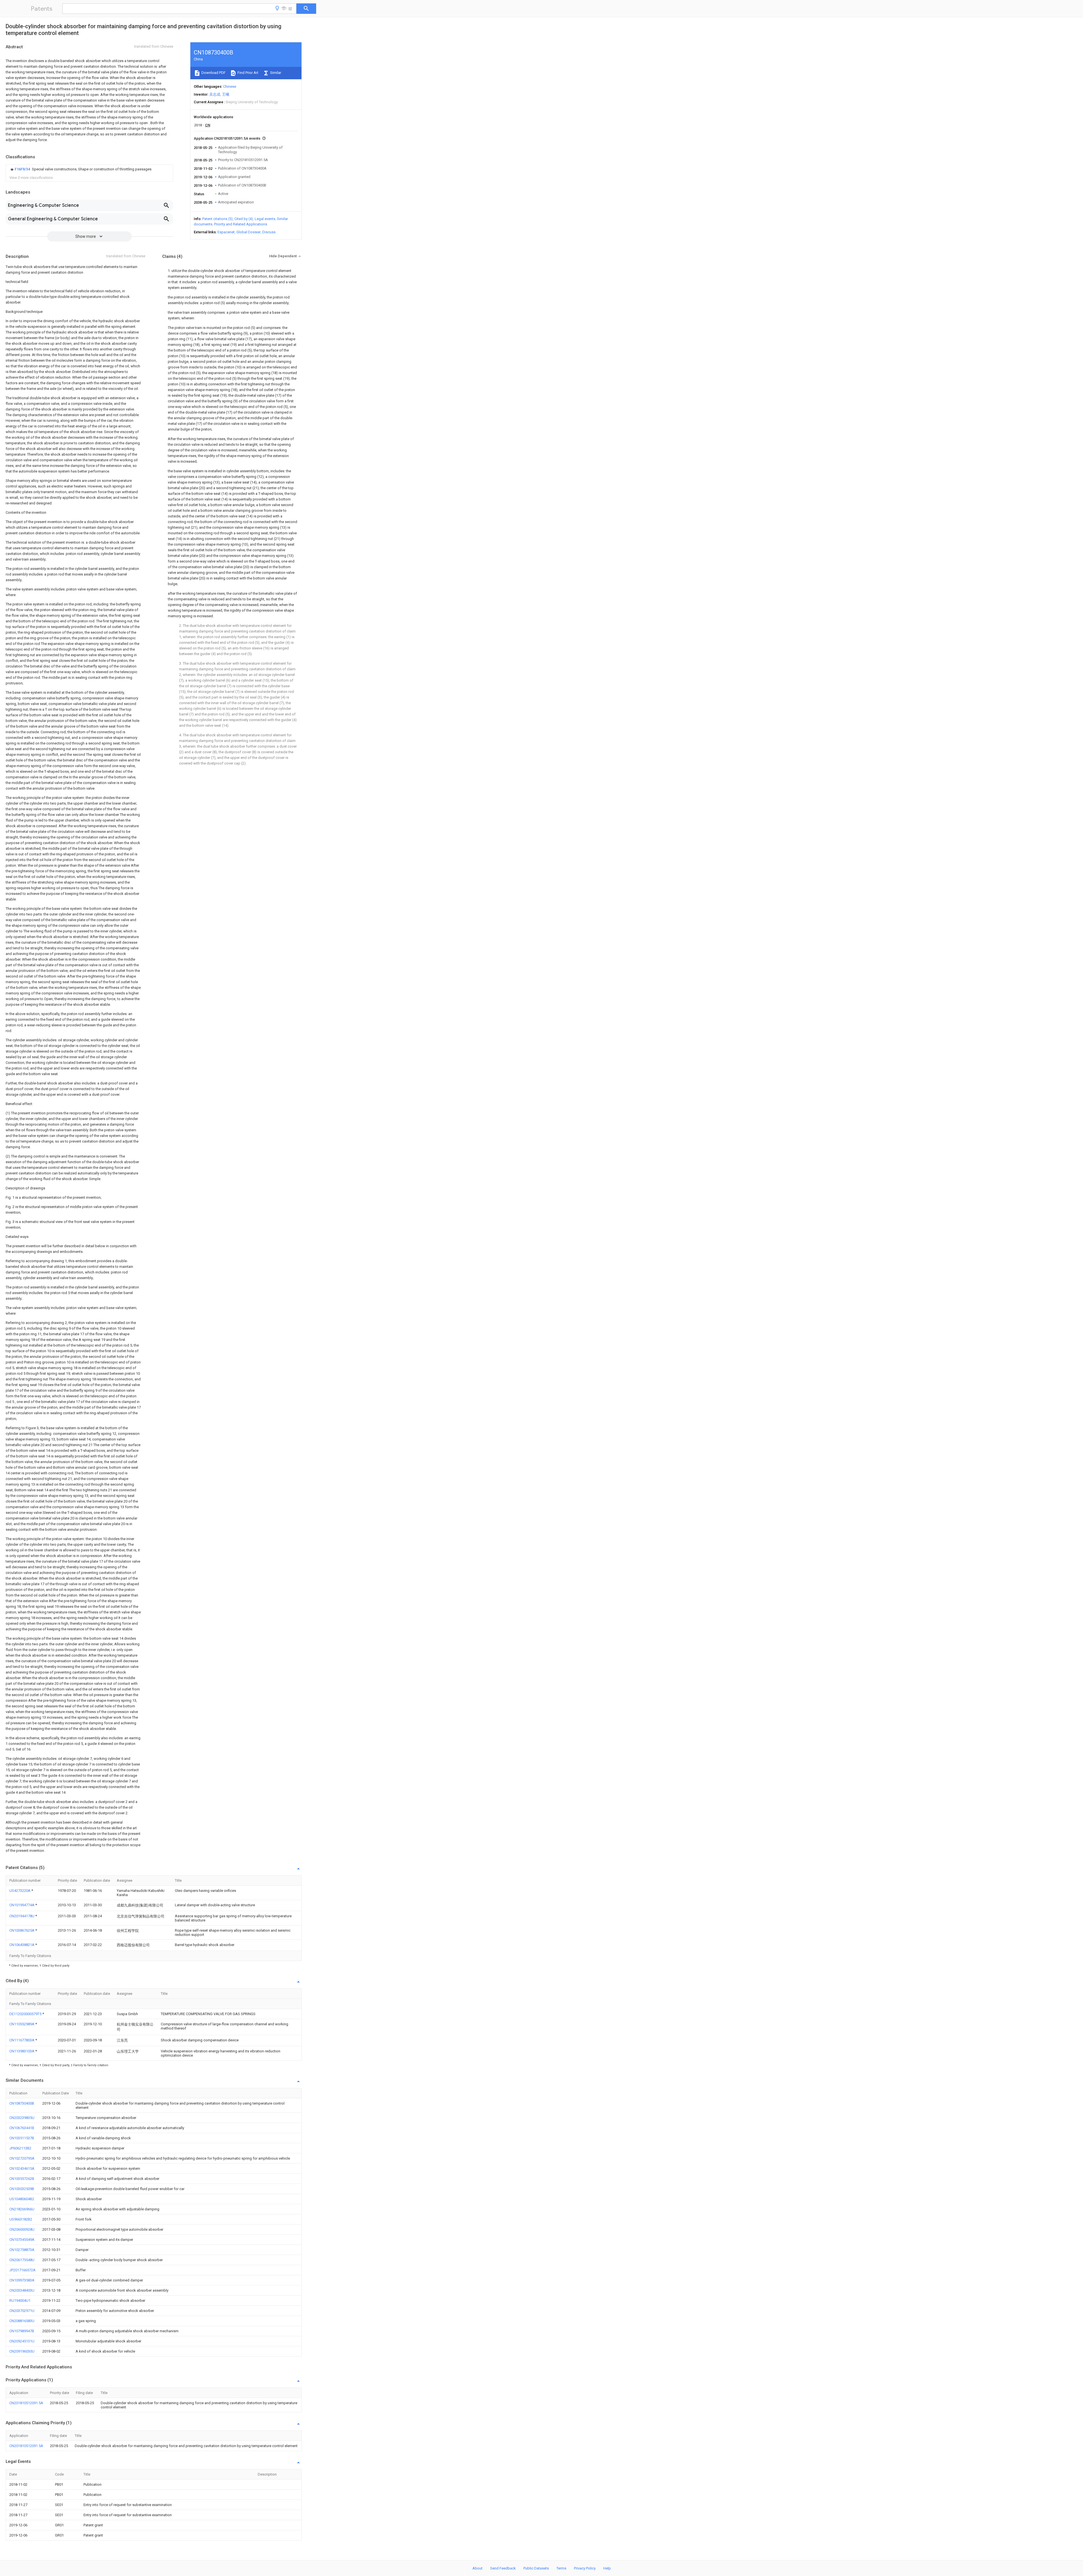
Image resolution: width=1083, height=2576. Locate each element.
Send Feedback (503, 2568)
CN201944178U (22, 1916)
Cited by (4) (244, 219)
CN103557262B (22, 2179)
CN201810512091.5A (26, 2403)
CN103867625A (22, 1930)
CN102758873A (22, 2250)
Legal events (265, 219)
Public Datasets (536, 2568)
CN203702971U (22, 2311)
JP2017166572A (22, 2270)
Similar (275, 73)
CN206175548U (22, 2260)
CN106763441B (22, 2128)
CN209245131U (22, 2341)
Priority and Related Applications (241, 224)
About (477, 2568)
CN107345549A (22, 2240)
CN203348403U (22, 2290)
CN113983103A (22, 2051)
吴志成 (215, 94)
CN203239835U (22, 2118)
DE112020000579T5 (26, 2014)
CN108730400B (22, 2103)
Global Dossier (248, 232)
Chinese (230, 86)
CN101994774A (22, 1905)
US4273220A (20, 1891)
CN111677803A (22, 2040)
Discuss (269, 232)
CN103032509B (22, 2189)
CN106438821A (22, 1945)
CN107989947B (22, 2331)
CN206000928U (22, 2229)
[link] (80, 169)
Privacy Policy (585, 2568)
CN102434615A (22, 2168)
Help (607, 2568)
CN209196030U (22, 2351)
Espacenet (226, 232)
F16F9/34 (23, 169)
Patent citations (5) (217, 219)
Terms (561, 2568)
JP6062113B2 (20, 2148)
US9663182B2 (21, 2219)
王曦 (226, 94)
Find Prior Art (247, 73)
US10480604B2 (22, 2199)
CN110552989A (22, 2024)
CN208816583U (22, 2321)
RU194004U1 (20, 2301)
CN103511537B (22, 2138)
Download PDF (213, 73)
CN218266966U (22, 2209)
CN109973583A (22, 2280)
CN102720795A (22, 2158)
